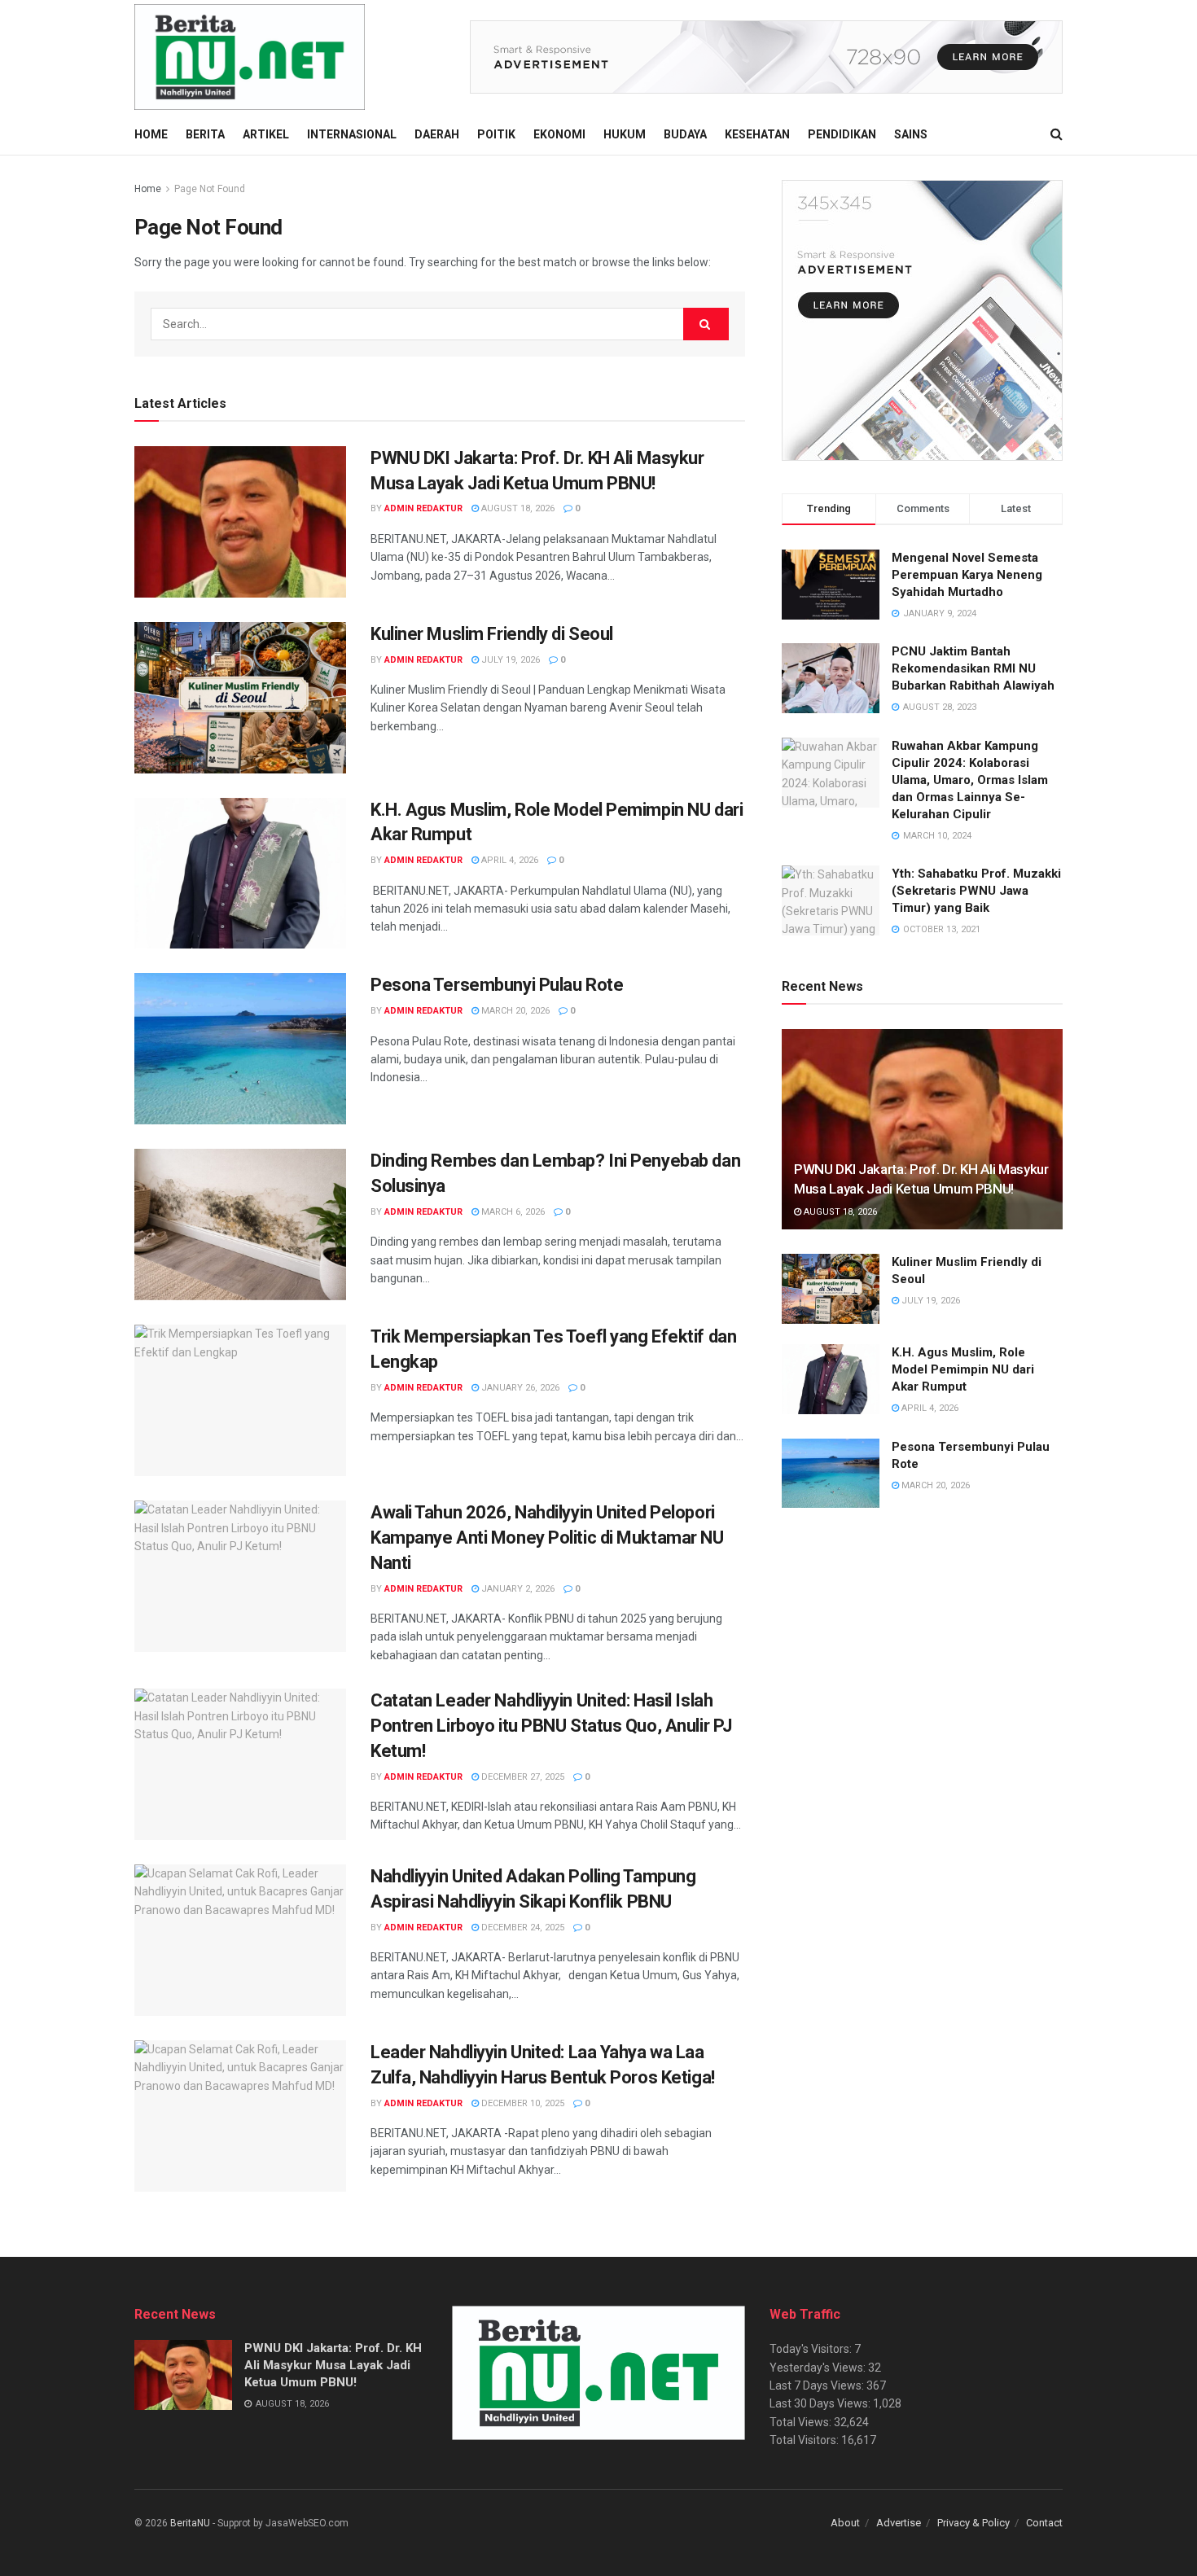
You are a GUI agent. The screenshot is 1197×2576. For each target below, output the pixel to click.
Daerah (437, 134)
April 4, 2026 (509, 860)
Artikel (266, 134)
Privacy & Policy (973, 2523)
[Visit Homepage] (250, 57)
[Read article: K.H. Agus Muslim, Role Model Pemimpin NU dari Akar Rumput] (240, 874)
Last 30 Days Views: (821, 2403)
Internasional (352, 134)
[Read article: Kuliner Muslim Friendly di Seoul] (240, 698)
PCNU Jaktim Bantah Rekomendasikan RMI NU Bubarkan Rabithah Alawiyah (973, 668)
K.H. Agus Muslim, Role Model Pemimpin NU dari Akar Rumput (963, 1369)
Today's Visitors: (812, 2349)
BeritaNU (190, 2523)
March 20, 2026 (514, 1011)
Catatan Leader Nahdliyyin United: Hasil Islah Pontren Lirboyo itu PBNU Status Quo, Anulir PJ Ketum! (551, 1726)
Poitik (496, 134)
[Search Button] (1057, 134)
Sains (911, 134)
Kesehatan (757, 134)
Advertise (899, 2523)
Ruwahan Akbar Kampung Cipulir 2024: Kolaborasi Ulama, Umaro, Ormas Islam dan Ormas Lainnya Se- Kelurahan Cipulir (970, 780)
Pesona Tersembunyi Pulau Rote (497, 985)
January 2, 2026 (517, 1589)
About (845, 2523)
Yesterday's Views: (819, 2368)
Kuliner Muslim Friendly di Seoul (492, 634)
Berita (205, 134)
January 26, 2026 (519, 1388)
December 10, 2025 (522, 2103)
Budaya (685, 134)
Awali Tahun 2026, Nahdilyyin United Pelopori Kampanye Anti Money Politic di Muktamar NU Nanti (547, 1538)
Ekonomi (559, 134)
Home (151, 134)
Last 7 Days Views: (818, 2385)
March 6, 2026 (512, 1212)
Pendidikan (842, 134)
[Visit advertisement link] (766, 57)
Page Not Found (210, 189)
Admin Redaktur (423, 508)
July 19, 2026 (509, 660)
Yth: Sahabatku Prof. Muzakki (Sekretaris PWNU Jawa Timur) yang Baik (976, 891)
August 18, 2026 (517, 508)
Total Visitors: (805, 2440)
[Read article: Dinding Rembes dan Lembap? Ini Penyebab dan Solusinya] (240, 1224)
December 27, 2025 (522, 1777)
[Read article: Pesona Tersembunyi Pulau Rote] (240, 1049)
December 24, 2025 (522, 1928)
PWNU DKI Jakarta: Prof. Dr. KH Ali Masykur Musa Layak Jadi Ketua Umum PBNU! (333, 2365)
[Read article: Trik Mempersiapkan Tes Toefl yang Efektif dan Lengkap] (240, 1400)
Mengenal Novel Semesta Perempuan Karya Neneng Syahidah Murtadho (967, 575)
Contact (1044, 2523)
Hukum (625, 134)
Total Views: (802, 2422)
